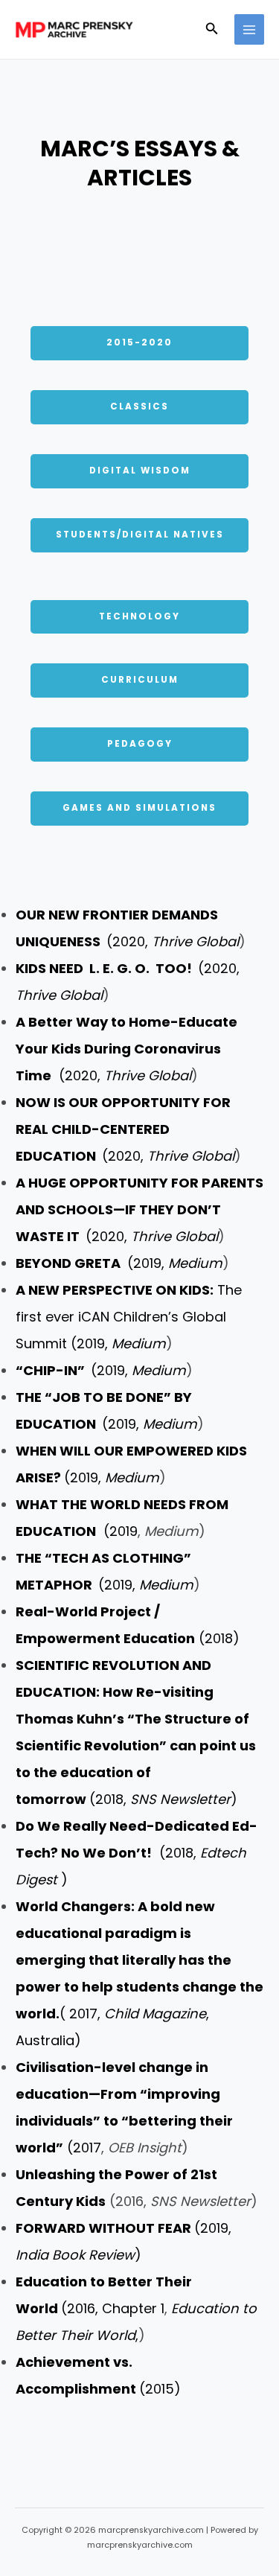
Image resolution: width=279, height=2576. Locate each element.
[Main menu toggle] (250, 29)
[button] (212, 30)
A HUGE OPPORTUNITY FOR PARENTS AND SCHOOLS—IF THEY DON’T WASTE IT (139, 1209)
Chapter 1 (133, 2308)
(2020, (173, 941)
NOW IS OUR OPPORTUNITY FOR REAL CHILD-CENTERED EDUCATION (123, 1129)
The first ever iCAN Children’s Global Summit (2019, (129, 1317)
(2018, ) (137, 1853)
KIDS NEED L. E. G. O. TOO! (107, 968)
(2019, (119, 1263)
